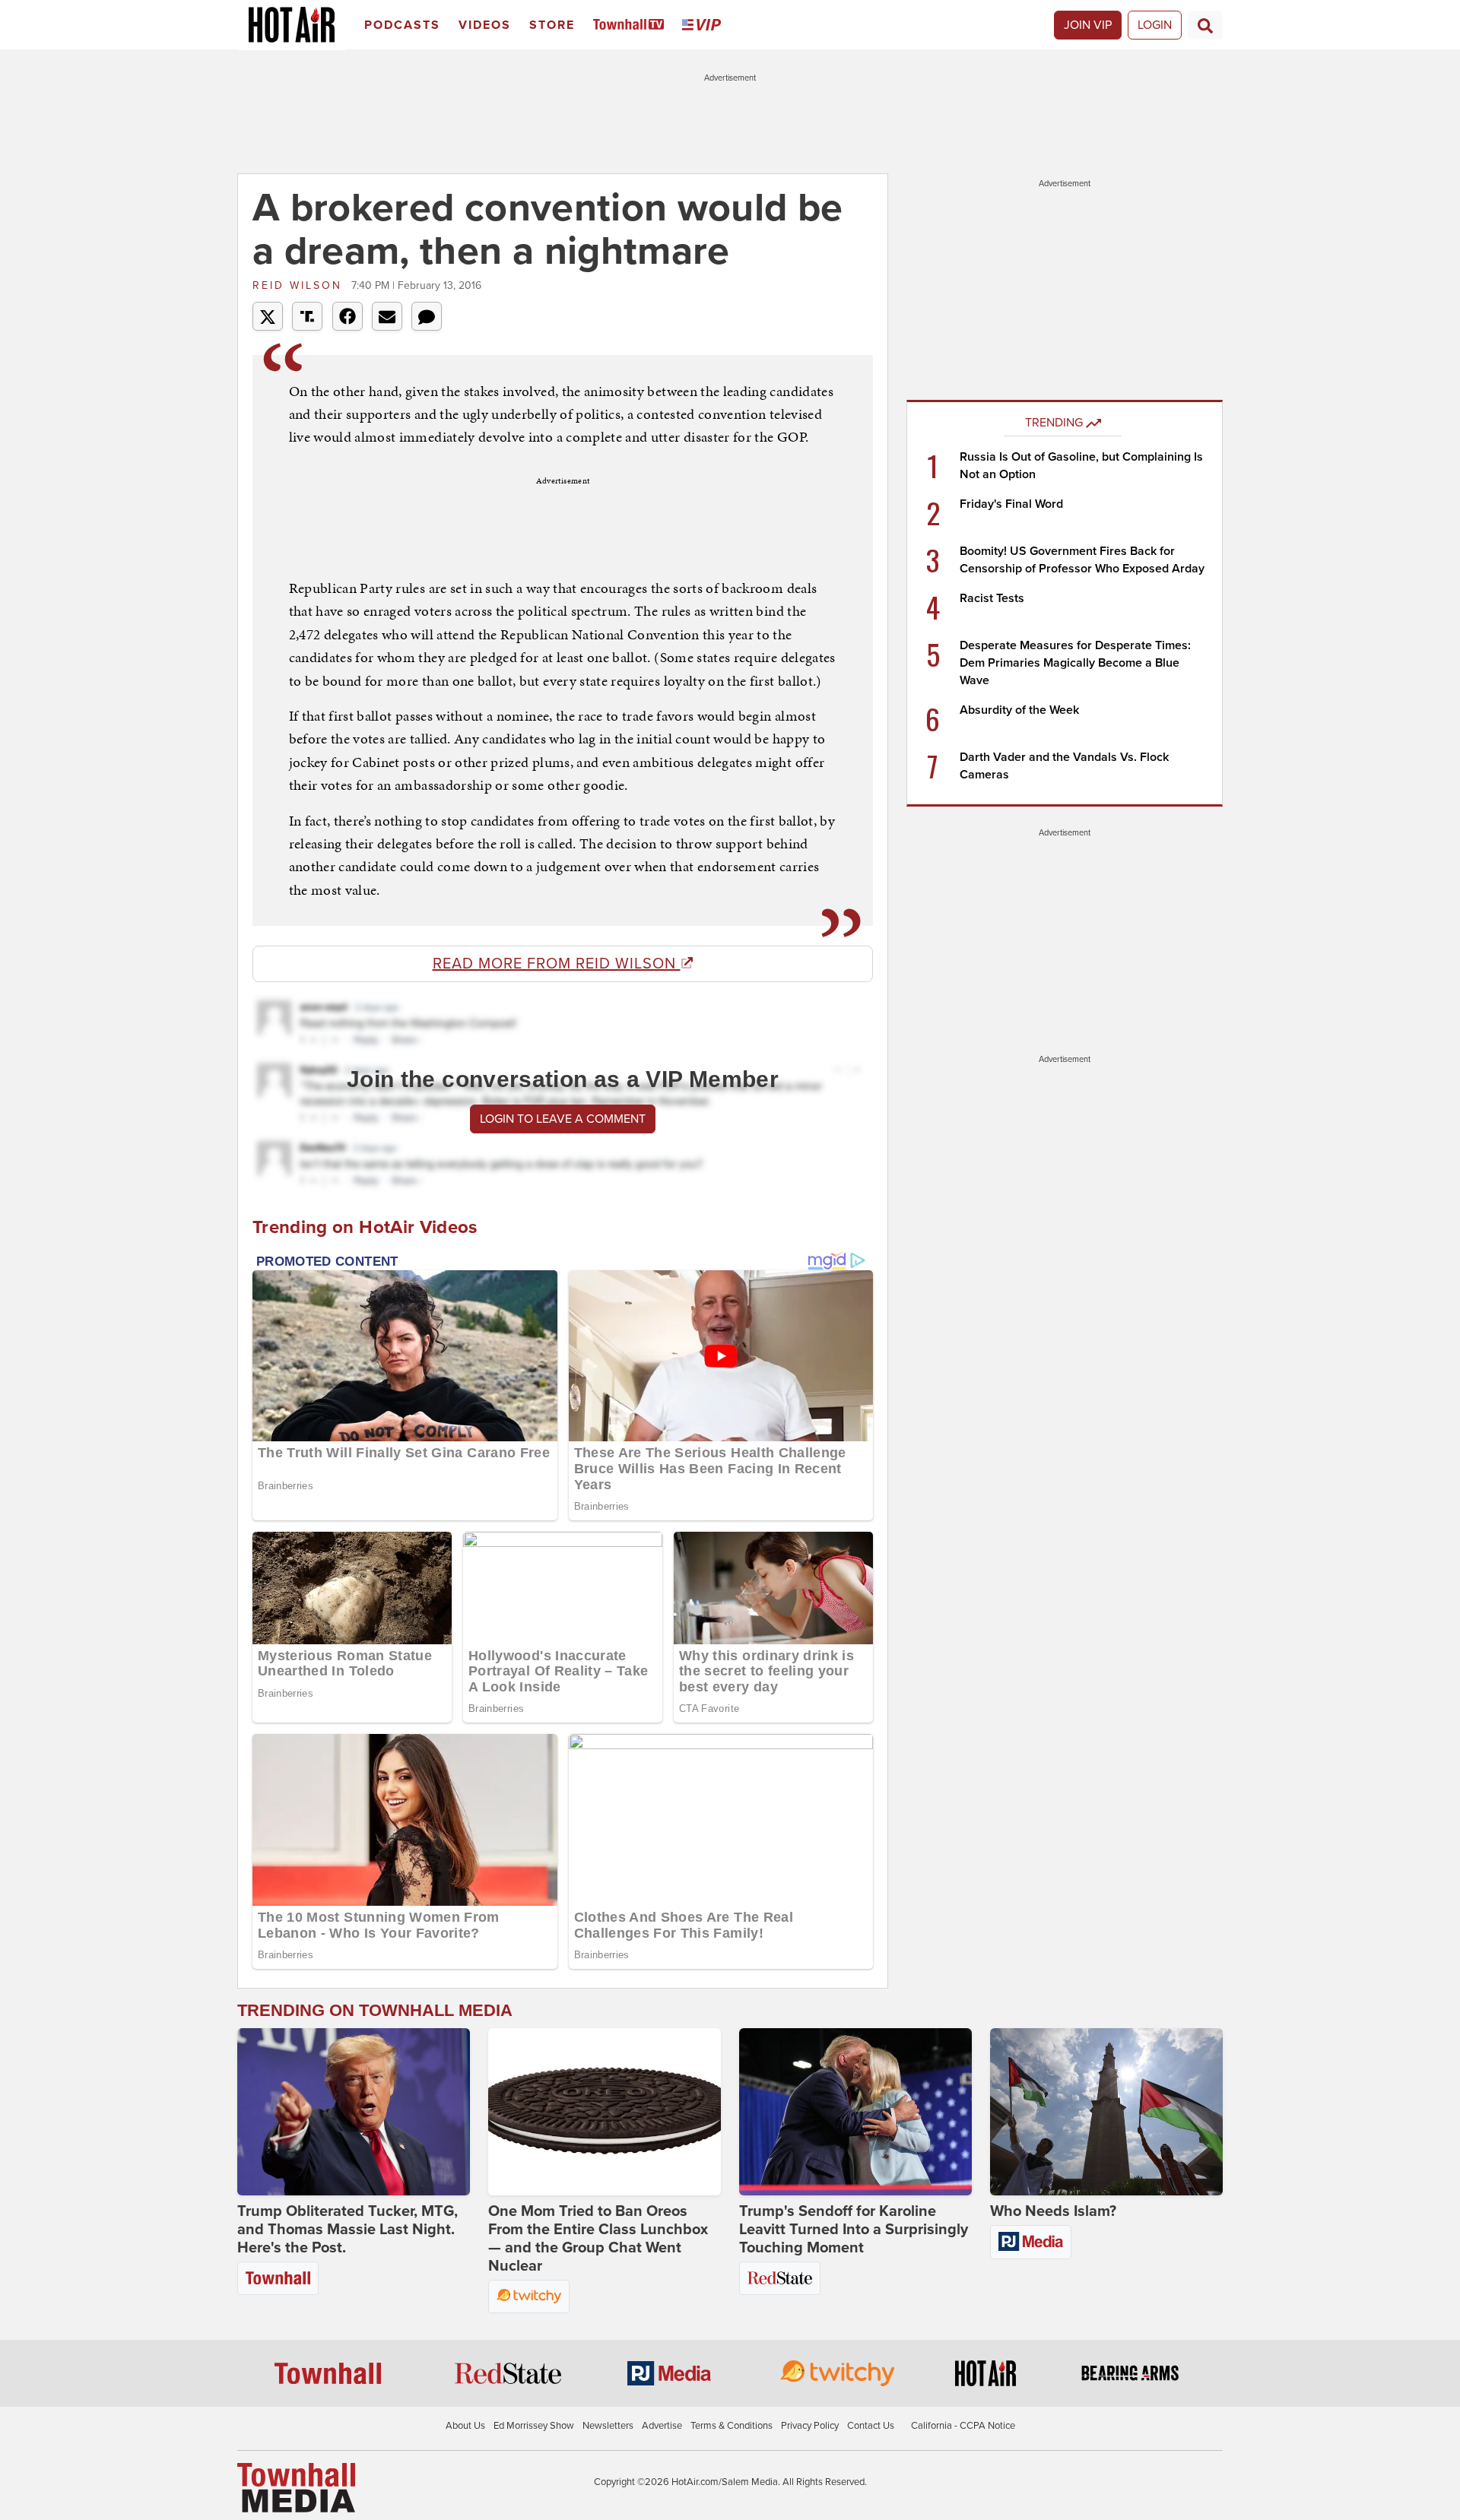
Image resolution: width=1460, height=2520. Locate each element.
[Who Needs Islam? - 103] (1106, 2112)
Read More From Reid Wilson (557, 964)
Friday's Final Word (1011, 504)
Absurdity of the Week (1019, 710)
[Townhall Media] (296, 2487)
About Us (465, 2426)
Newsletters (608, 2426)
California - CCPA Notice (963, 2426)
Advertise (662, 2426)
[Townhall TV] (632, 25)
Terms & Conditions (732, 2426)
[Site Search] (1205, 25)
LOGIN (1155, 25)
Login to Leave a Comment (563, 1119)
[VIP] (704, 25)
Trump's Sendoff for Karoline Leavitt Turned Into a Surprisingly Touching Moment (854, 2230)
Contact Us (871, 2426)
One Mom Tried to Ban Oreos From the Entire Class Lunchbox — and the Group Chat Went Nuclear (598, 2239)
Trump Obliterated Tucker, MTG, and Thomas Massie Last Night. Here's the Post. (348, 2230)
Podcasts (402, 25)
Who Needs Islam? (1053, 2211)
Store (552, 25)
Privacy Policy (810, 2426)
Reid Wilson (300, 285)
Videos (485, 25)
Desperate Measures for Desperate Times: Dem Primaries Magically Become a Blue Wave (1075, 663)
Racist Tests (992, 598)
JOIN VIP (1088, 25)
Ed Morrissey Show (534, 2426)
